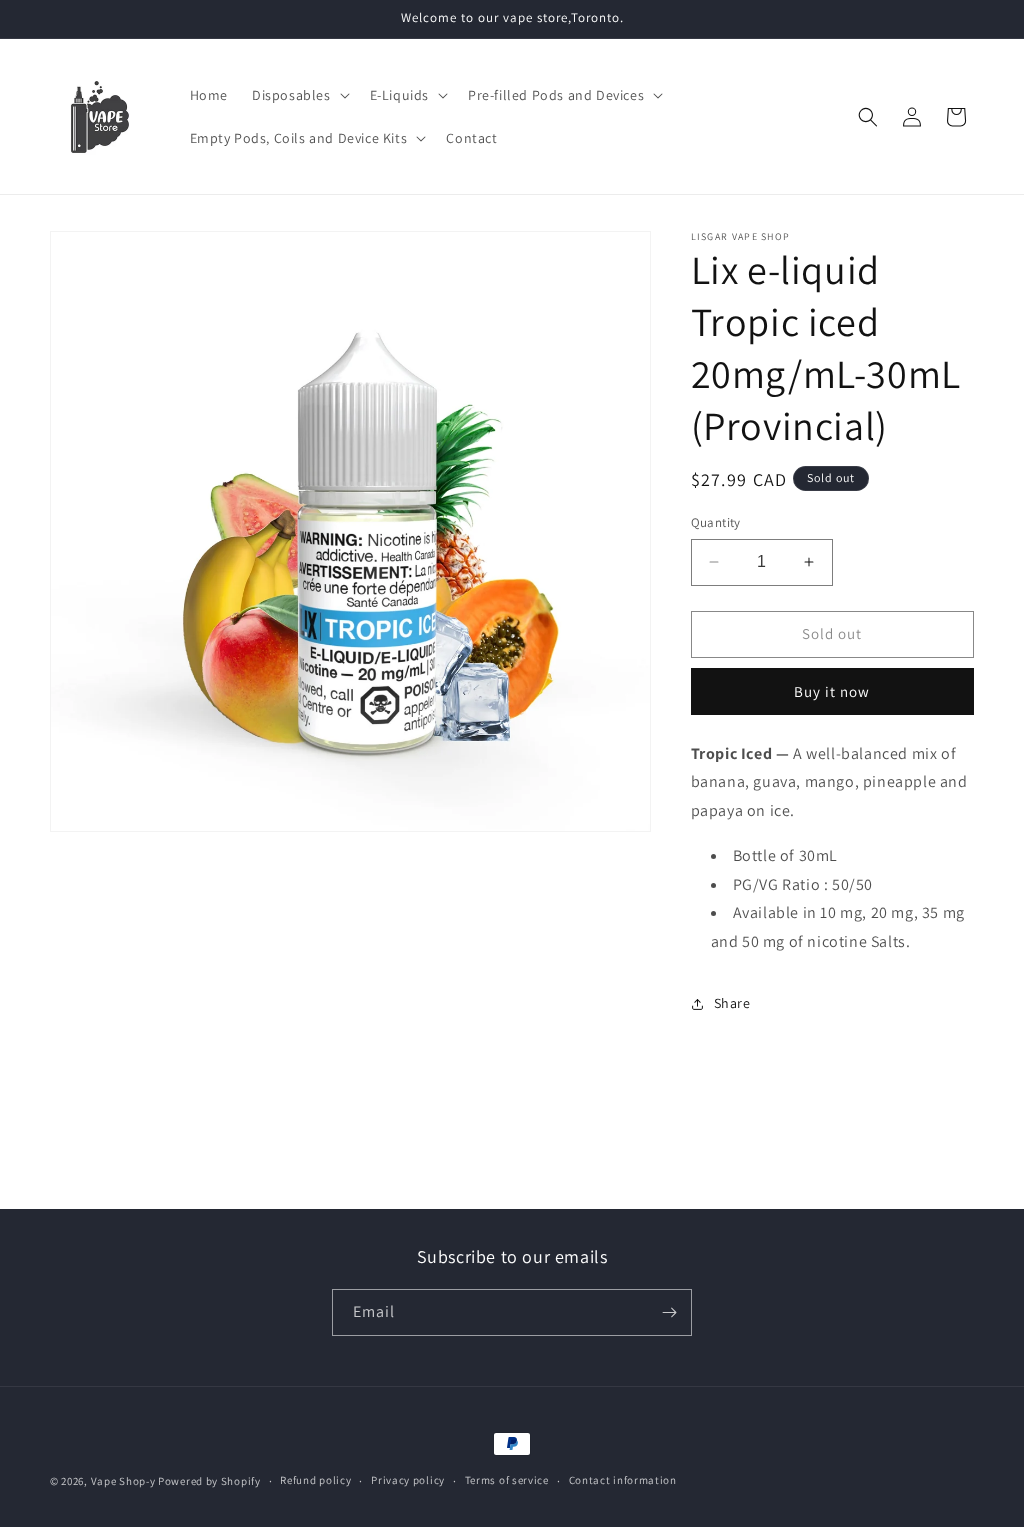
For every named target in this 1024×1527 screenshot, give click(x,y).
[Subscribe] (669, 1312)
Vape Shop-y (123, 1481)
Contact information (623, 1480)
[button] (299, 95)
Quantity (716, 522)
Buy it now (832, 691)
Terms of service (507, 1480)
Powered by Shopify (209, 1481)
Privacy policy (408, 1480)
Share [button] (732, 1003)
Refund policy (315, 1480)
